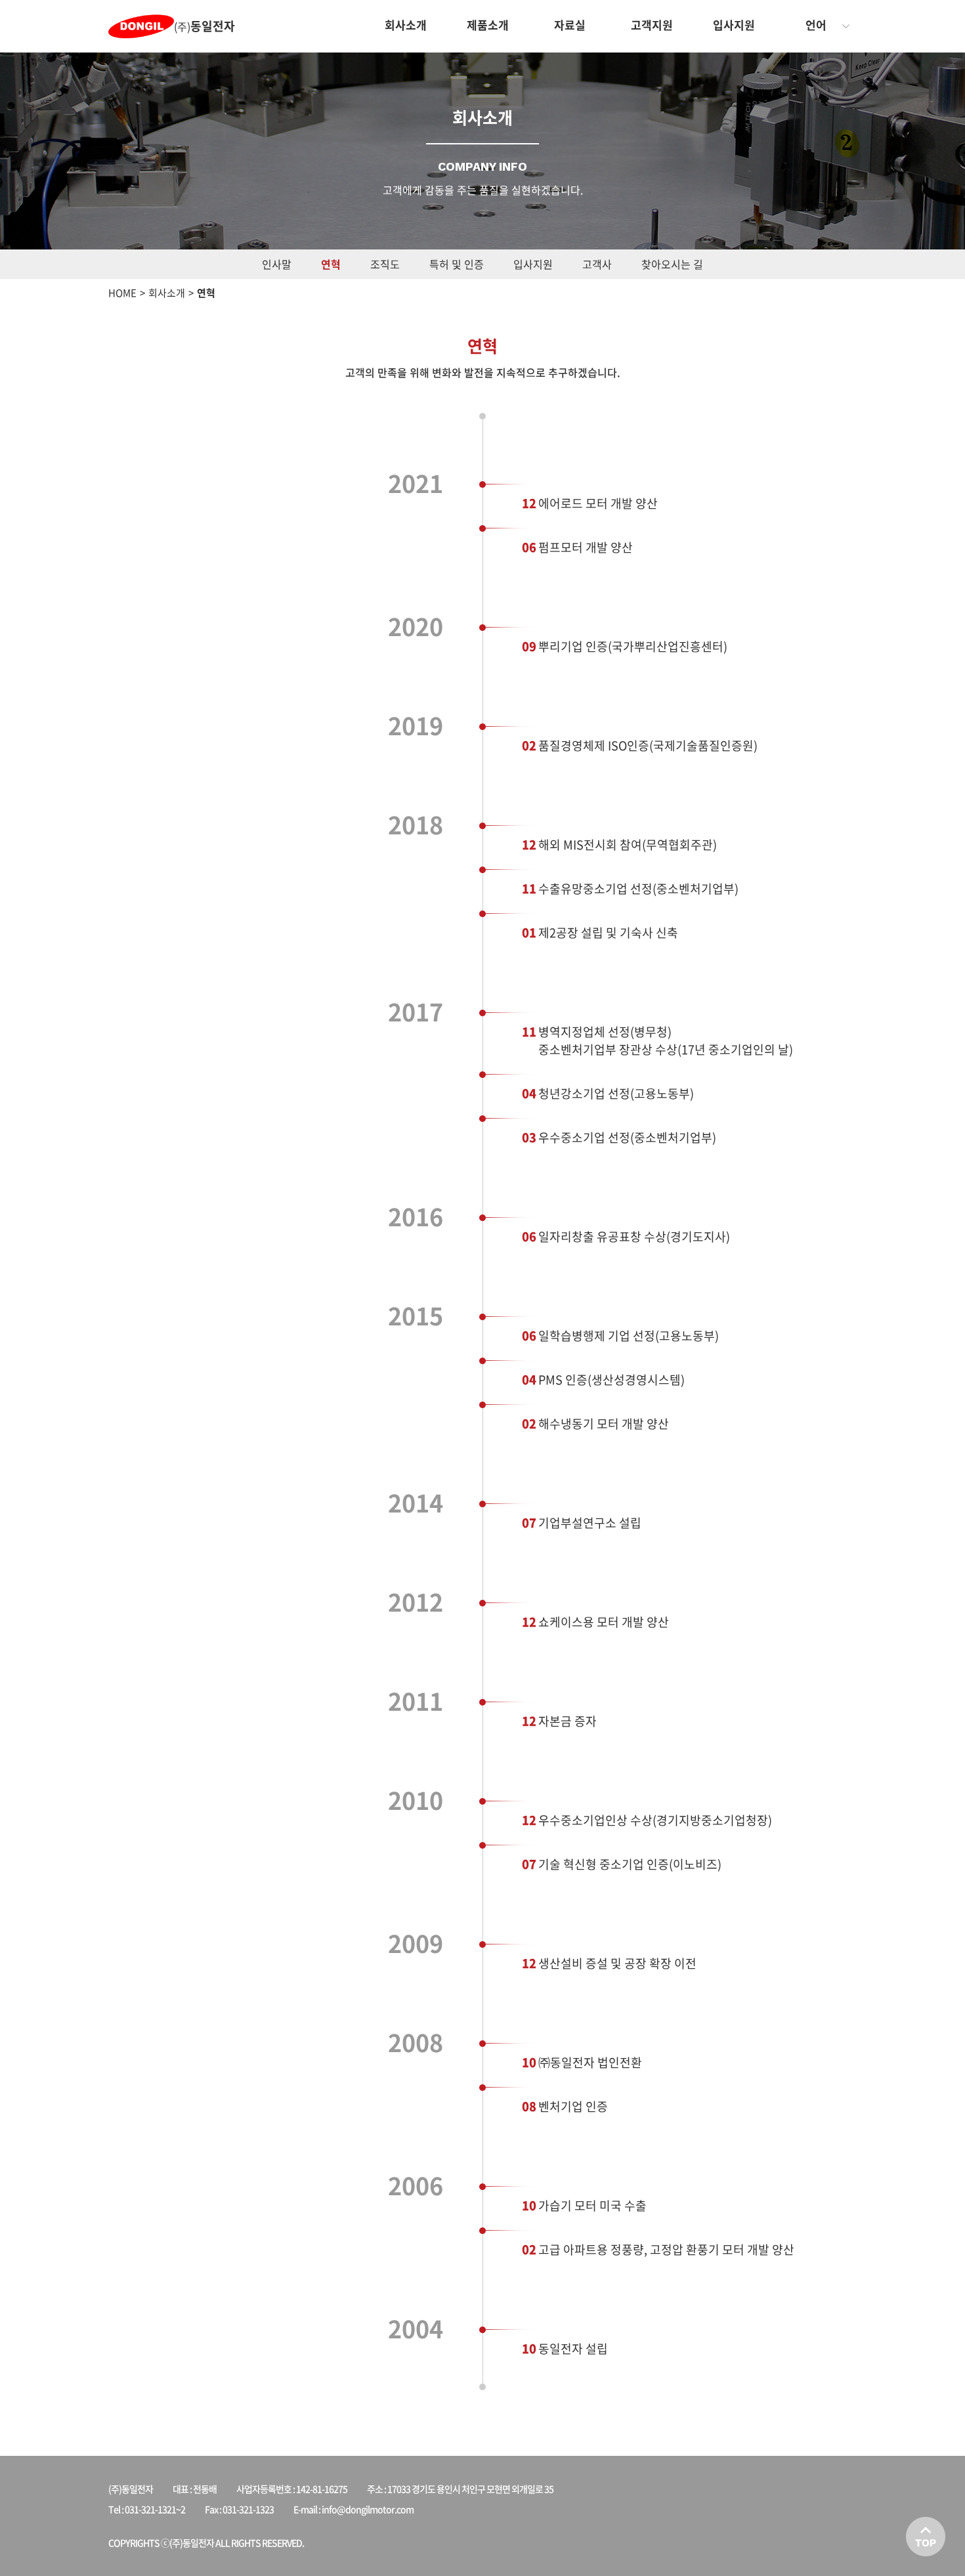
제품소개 (488, 25)
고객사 (597, 264)
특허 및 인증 (457, 264)
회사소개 (406, 25)
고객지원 (652, 25)
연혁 (331, 264)
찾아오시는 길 (672, 264)
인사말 (277, 264)
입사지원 (734, 25)
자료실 (570, 25)
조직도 (385, 264)
